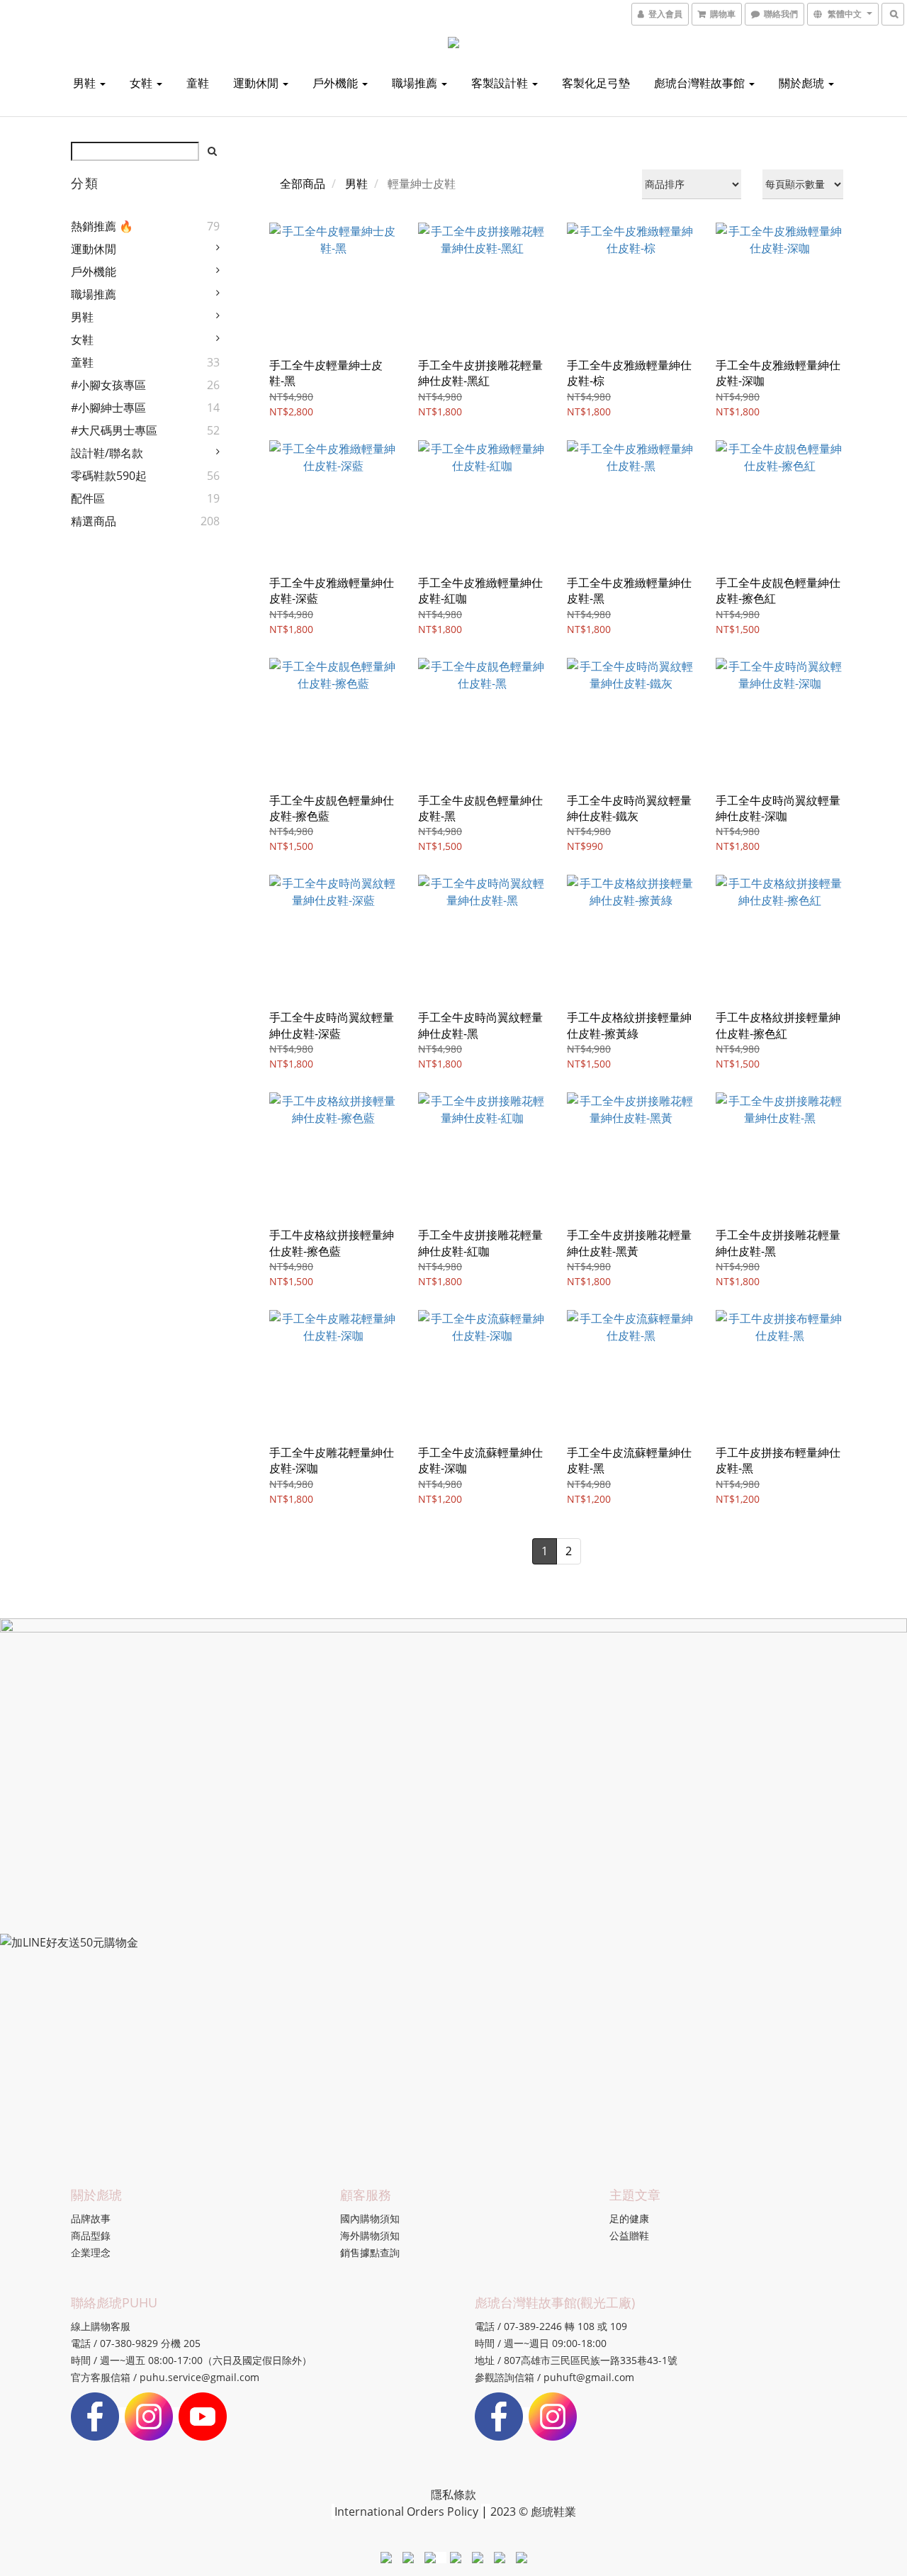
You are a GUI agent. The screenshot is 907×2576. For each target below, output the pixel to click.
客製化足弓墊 (596, 83)
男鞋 (86, 83)
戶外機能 (337, 83)
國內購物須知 (370, 2218)
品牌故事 (91, 2218)
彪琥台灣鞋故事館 (701, 83)
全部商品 (303, 184)
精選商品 (94, 521)
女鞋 (142, 83)
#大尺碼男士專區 (114, 430)
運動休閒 (257, 83)
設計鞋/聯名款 (107, 453)
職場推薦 (416, 83)
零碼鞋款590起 (109, 476)
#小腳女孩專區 (108, 385)
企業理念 (91, 2252)
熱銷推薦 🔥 (102, 226)
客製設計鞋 (501, 83)
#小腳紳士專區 (108, 408)
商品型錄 (91, 2235)
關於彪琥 (803, 83)
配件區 (88, 498)
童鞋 (198, 83)
